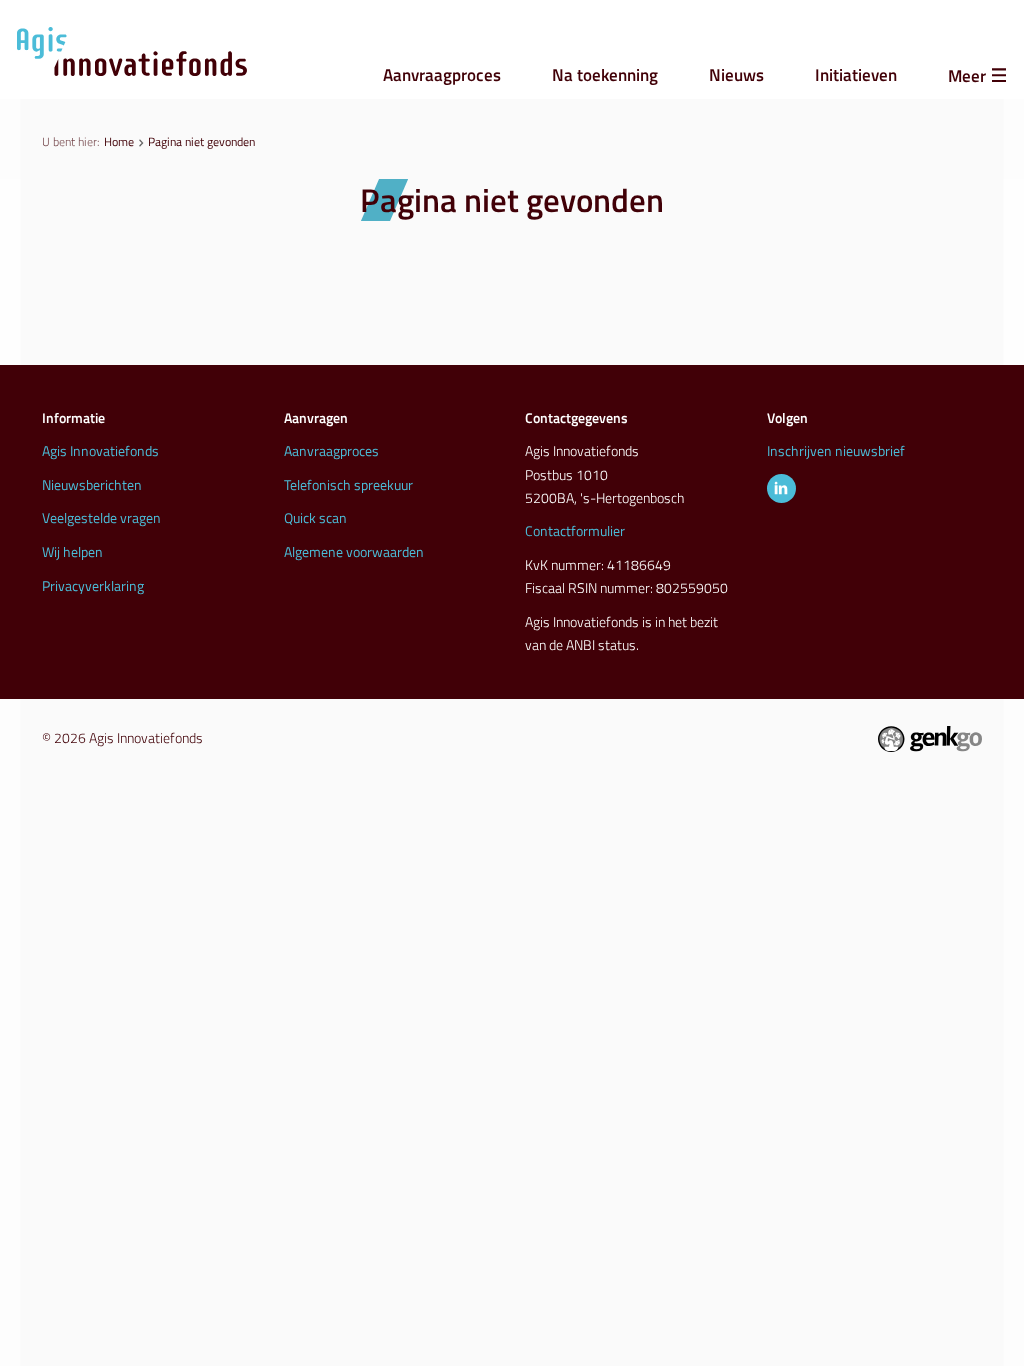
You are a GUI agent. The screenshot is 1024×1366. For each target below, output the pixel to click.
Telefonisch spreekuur (348, 485)
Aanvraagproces (442, 74)
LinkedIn (781, 488)
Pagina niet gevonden (201, 141)
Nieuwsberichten (92, 485)
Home (119, 141)
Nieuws (736, 74)
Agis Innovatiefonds (100, 451)
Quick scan (315, 518)
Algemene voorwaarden (354, 552)
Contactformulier (575, 531)
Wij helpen (72, 552)
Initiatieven (856, 74)
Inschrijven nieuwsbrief (836, 451)
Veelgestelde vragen (101, 518)
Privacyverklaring (93, 586)
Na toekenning (605, 74)
